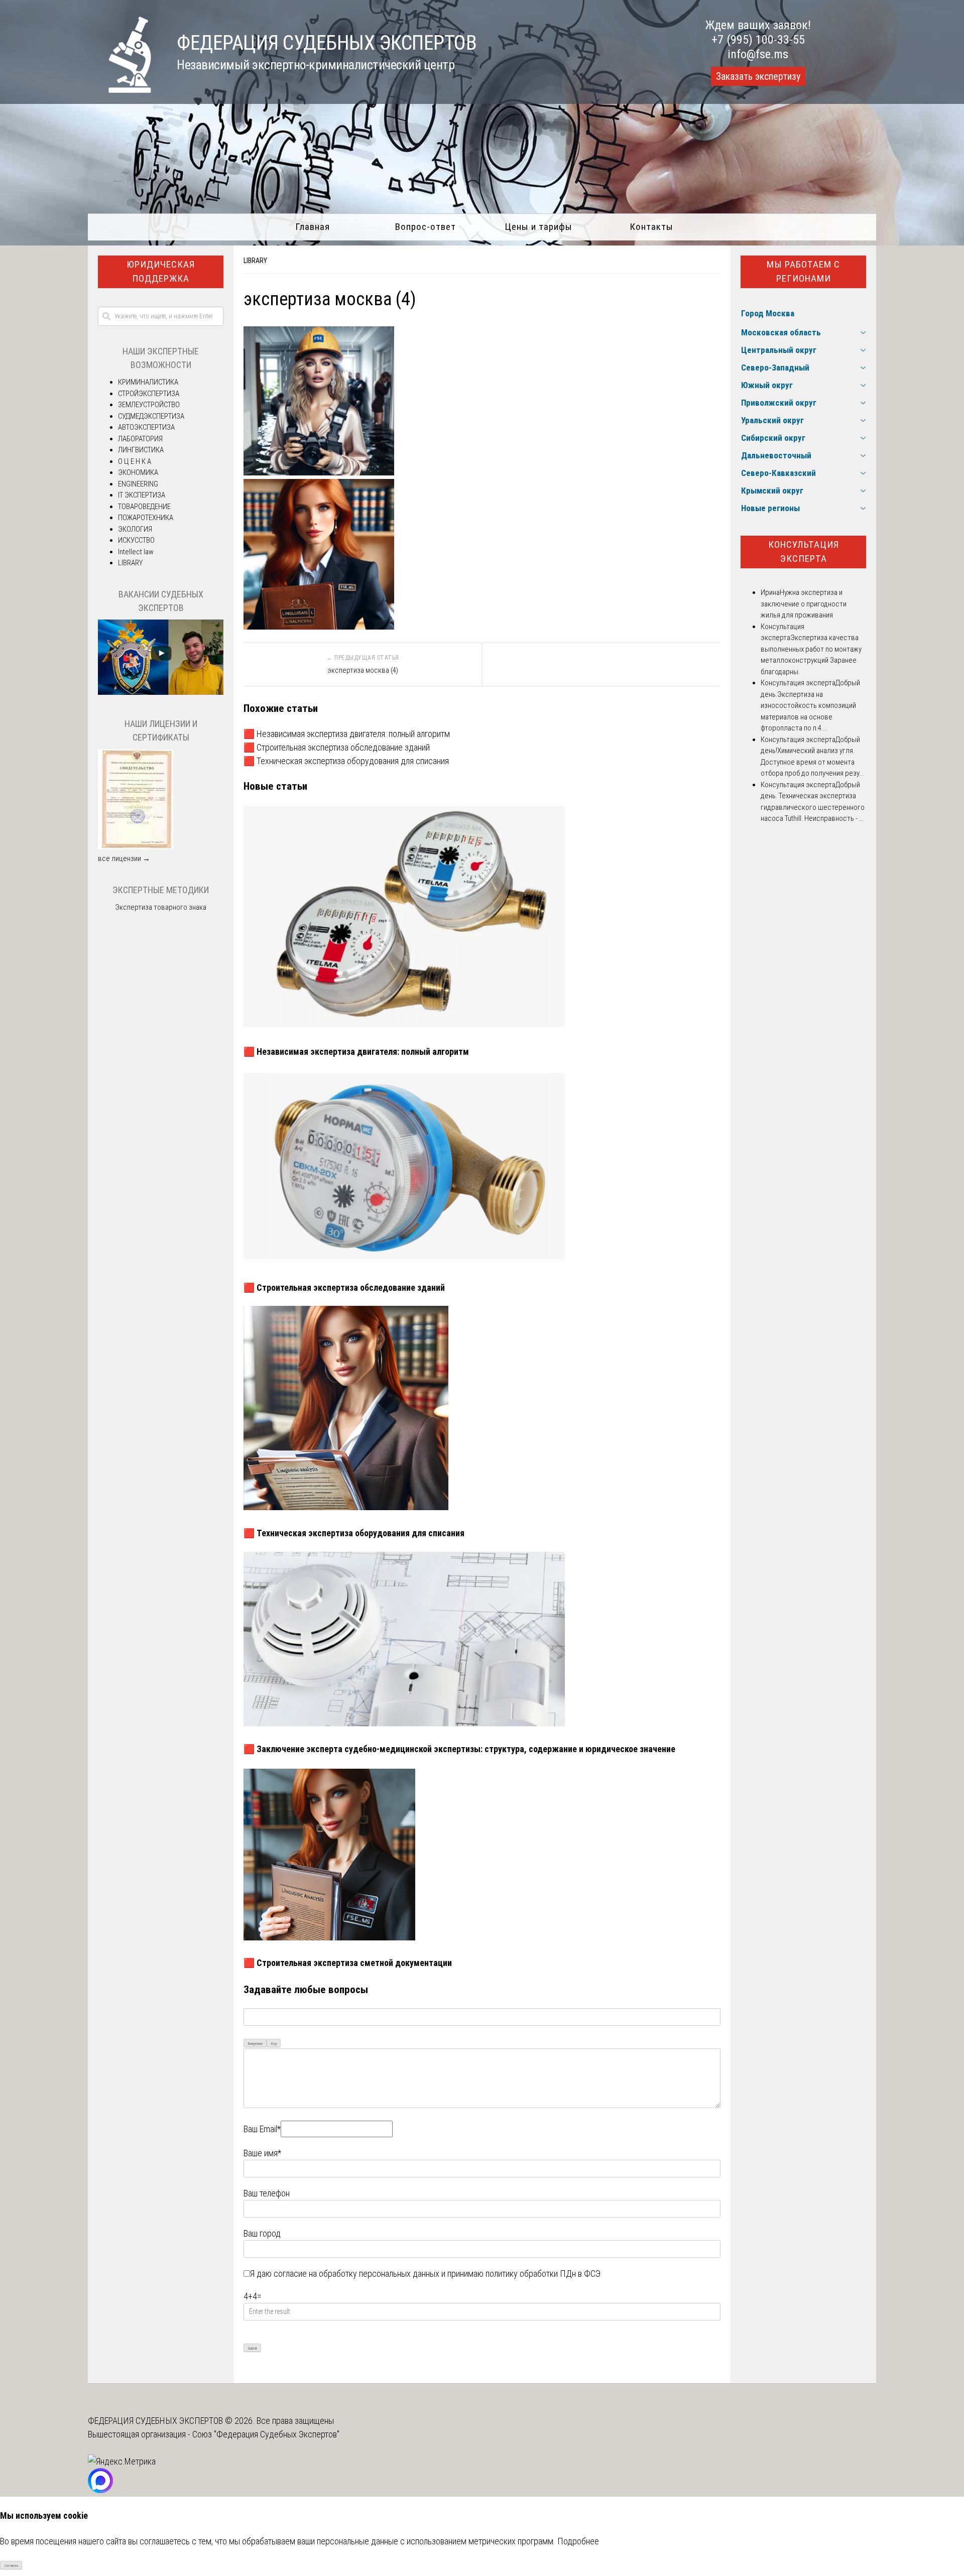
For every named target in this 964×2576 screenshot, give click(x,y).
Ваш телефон (267, 2193)
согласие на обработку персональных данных (356, 2274)
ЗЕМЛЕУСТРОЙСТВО (149, 405)
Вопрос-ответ (426, 227)
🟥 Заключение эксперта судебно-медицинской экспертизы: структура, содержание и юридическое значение (459, 1749)
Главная (313, 227)
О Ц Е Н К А (135, 461)
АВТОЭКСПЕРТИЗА (146, 427)
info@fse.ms (758, 54)
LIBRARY (255, 261)
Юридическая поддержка (161, 272)
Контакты (651, 227)
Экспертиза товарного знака (161, 907)
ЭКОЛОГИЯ (135, 529)
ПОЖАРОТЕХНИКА (146, 518)
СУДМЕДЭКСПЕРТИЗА (151, 416)
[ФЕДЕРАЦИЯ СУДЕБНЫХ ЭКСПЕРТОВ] (120, 90)
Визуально (255, 2044)
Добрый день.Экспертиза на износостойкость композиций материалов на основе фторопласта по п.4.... (810, 705)
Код (274, 2044)
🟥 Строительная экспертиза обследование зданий (337, 747)
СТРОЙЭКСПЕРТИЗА (149, 394)
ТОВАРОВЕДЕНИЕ (144, 507)
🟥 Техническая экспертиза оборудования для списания (346, 761)
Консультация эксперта (804, 552)
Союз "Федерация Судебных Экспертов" (266, 2434)
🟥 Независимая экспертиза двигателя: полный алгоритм (347, 734)
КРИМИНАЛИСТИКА (148, 382)
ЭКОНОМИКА (138, 472)
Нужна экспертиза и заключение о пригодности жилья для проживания (804, 604)
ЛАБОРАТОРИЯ (140, 439)
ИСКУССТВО (136, 540)
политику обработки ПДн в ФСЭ (543, 2274)
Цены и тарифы (538, 227)
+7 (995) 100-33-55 (758, 40)
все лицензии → (124, 858)
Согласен (11, 2566)
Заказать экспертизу (758, 76)
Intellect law (136, 552)
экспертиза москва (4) (363, 670)
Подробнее (578, 2541)
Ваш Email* (262, 2129)
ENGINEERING (138, 484)
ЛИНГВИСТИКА (141, 450)
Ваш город (262, 2233)
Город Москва (768, 313)
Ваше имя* (262, 2153)
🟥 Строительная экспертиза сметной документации (348, 1963)
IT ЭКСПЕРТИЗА (142, 495)
